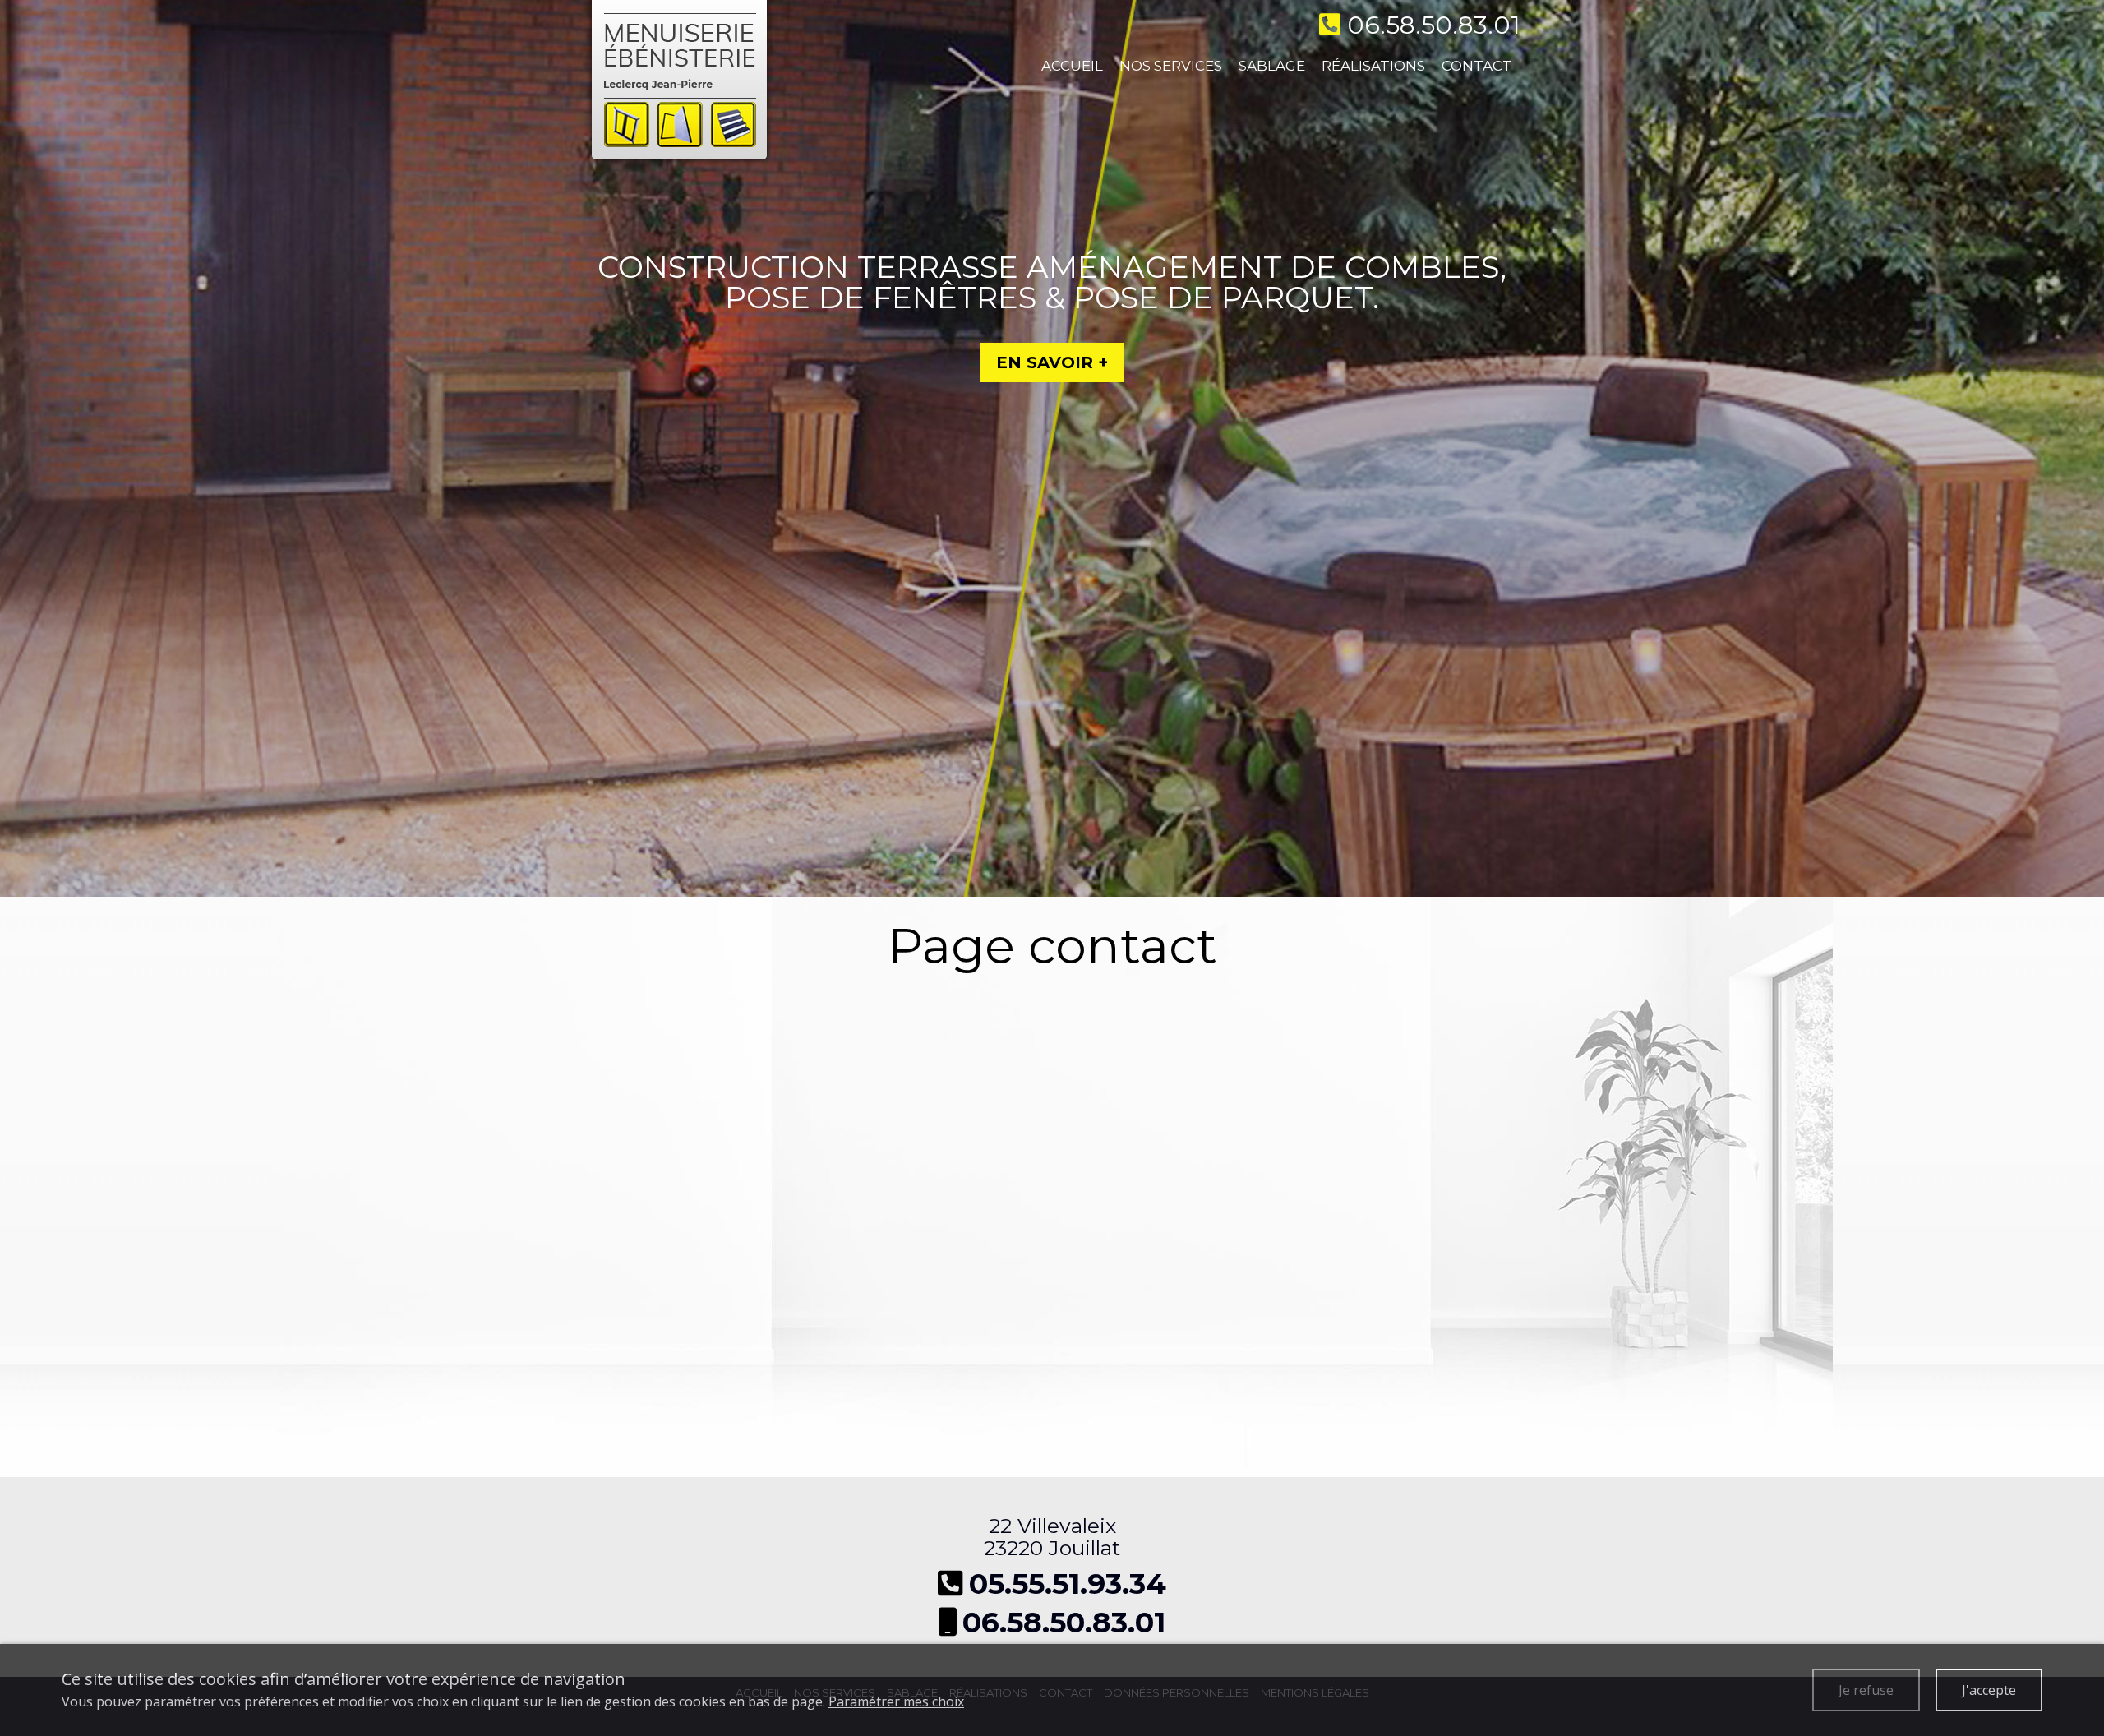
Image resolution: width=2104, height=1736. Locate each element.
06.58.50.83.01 (1064, 1622)
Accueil (1072, 66)
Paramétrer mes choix (896, 1701)
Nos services (1171, 66)
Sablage (1272, 66)
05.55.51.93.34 (1068, 1584)
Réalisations (1373, 66)
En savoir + (1052, 362)
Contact (1477, 66)
